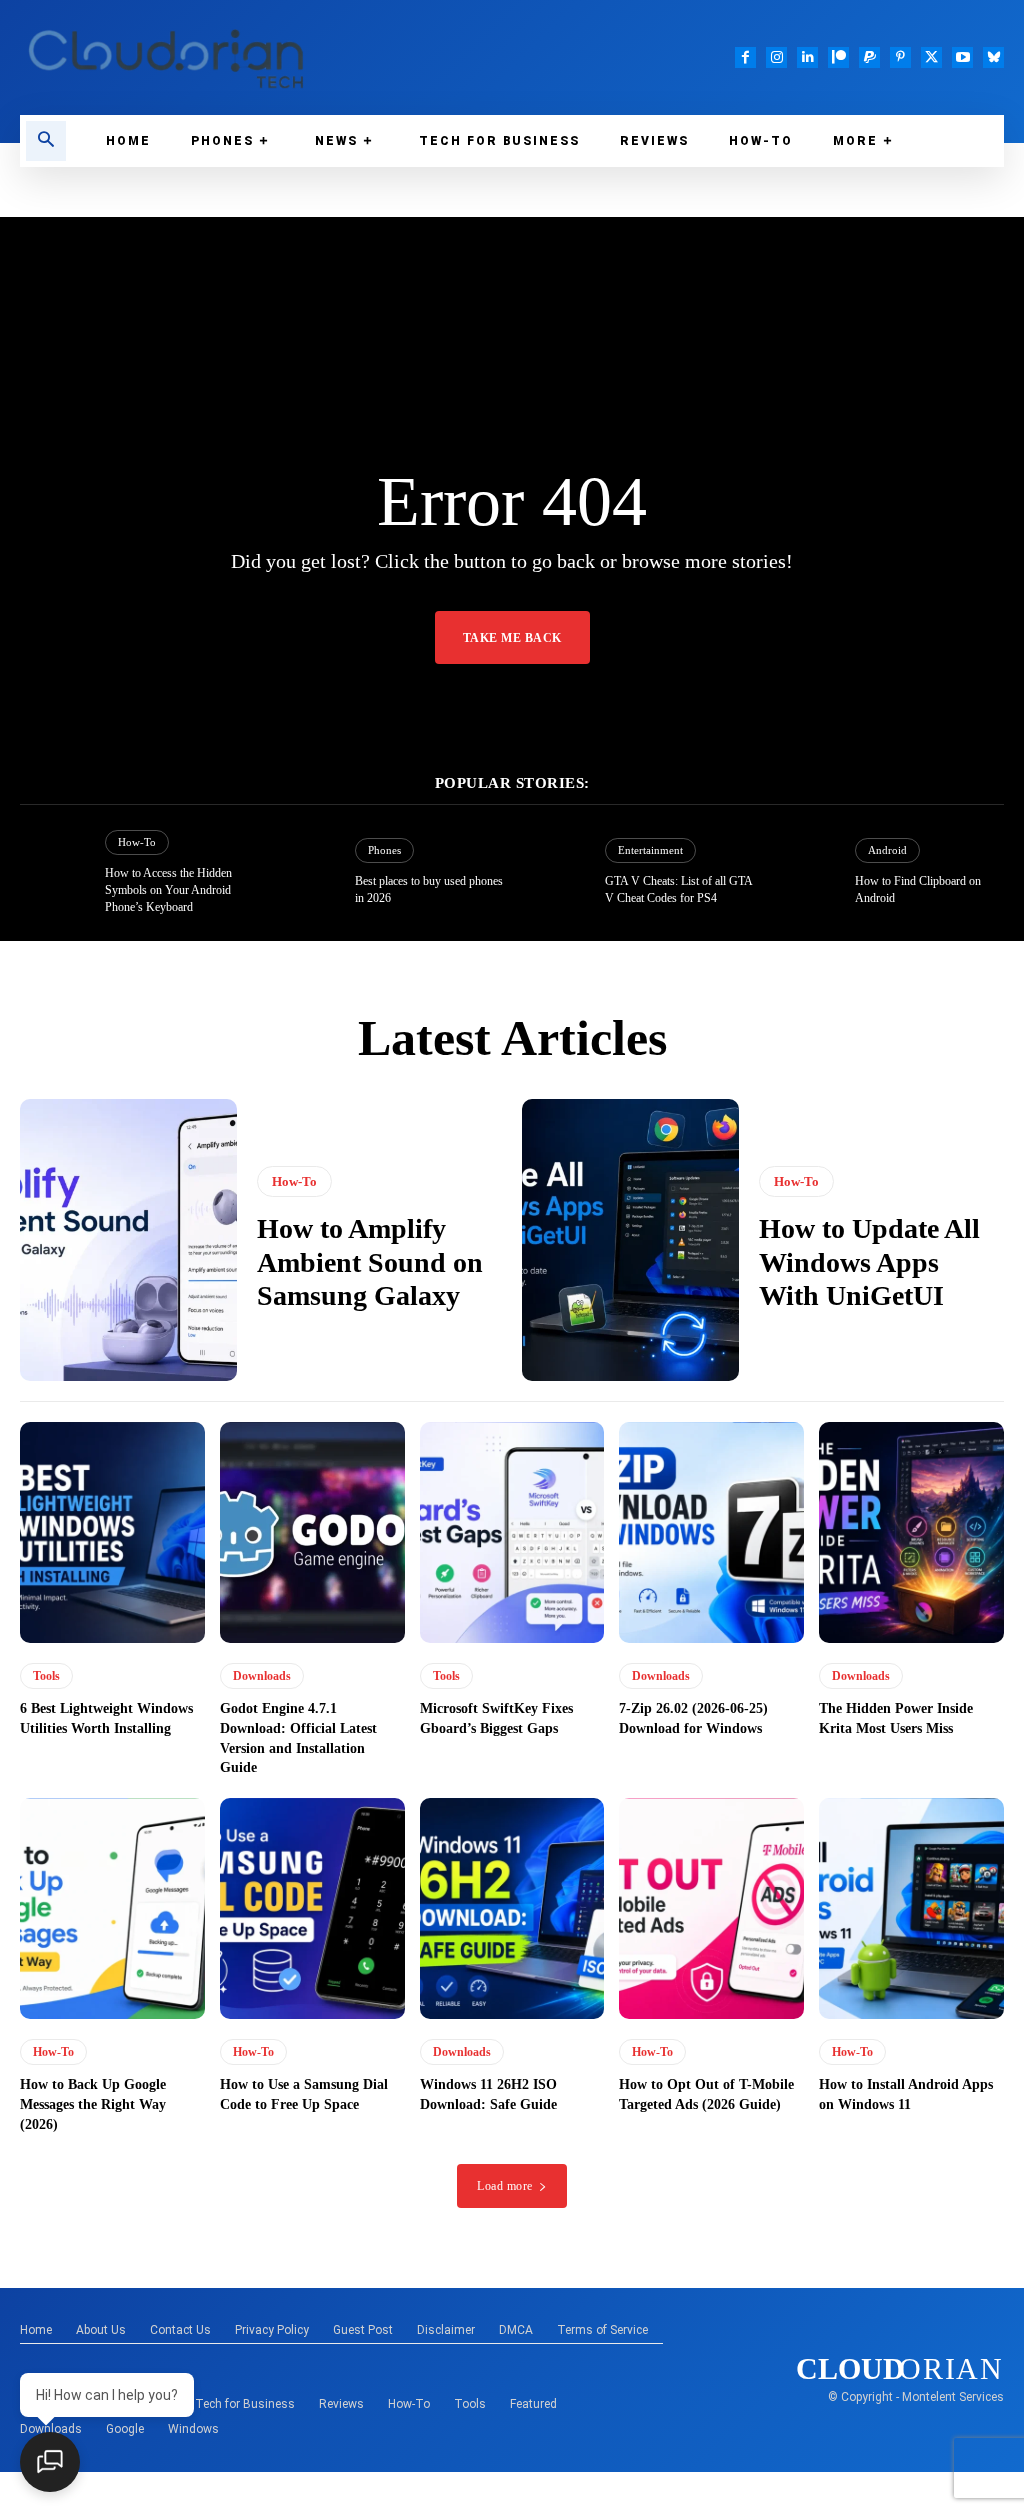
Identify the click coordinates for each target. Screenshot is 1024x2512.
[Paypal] (869, 57)
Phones (384, 850)
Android (887, 850)
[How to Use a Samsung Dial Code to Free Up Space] (312, 1909)
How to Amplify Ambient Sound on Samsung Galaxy (370, 1262)
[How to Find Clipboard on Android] (804, 872)
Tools (46, 1676)
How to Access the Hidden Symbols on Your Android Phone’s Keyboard (168, 890)
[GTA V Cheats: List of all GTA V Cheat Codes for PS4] (555, 872)
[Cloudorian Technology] (256, 57)
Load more (505, 2186)
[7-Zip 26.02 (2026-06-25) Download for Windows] (711, 1533)
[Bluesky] (993, 57)
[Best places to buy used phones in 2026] (305, 872)
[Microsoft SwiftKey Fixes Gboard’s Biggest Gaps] (512, 1533)
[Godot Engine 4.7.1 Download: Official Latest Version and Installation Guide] (312, 1533)
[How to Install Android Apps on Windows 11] (911, 1909)
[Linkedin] (807, 57)
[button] (46, 141)
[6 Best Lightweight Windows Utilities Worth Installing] (112, 1533)
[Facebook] (745, 57)
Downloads (262, 1676)
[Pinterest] (900, 57)
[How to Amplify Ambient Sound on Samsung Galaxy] (128, 1240)
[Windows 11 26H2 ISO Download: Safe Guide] (512, 1909)
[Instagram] (776, 57)
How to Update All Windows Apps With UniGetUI (869, 1262)
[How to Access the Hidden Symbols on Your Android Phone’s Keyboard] (55, 872)
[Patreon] (838, 57)
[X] (931, 57)
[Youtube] (962, 57)
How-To (137, 842)
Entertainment (650, 850)
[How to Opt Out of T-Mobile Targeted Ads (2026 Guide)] (711, 1909)
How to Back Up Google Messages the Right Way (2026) (93, 2104)
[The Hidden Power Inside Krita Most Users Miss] (911, 1533)
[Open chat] (50, 2462)
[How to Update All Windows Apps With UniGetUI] (630, 1240)
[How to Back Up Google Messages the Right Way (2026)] (112, 1909)
